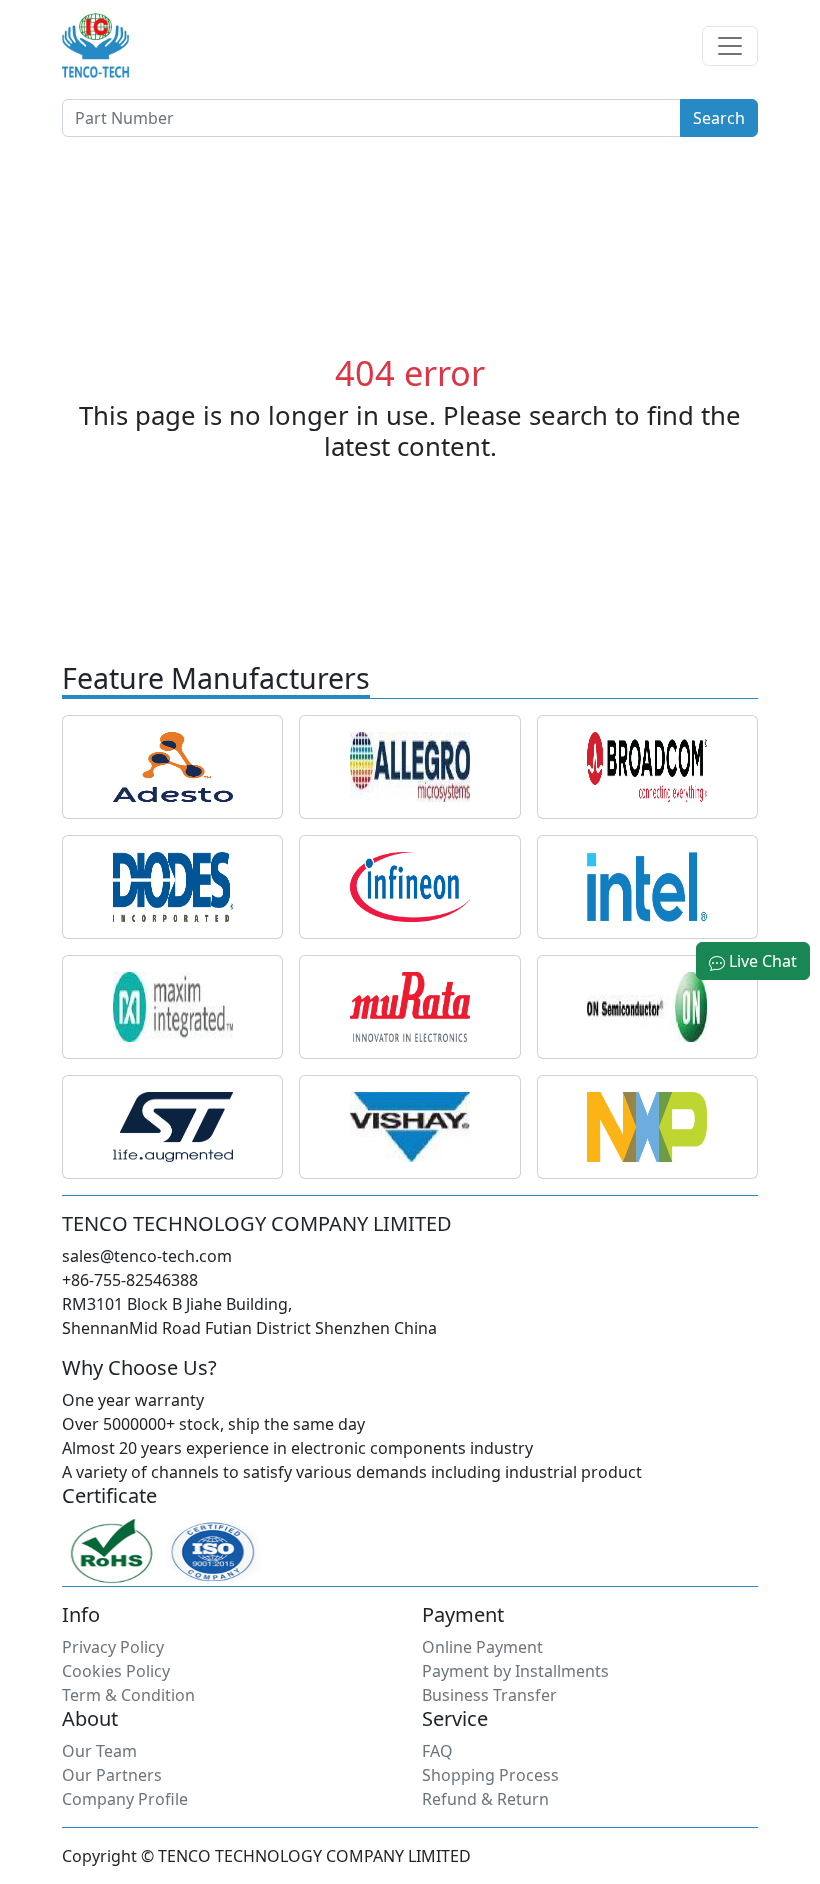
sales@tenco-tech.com (147, 1256)
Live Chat (761, 961)
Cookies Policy (116, 1671)
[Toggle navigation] (730, 46)
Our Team (99, 1751)
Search (719, 118)
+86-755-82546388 (130, 1280)
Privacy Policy (113, 1647)
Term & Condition (128, 1695)
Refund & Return (485, 1799)
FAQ (437, 1751)
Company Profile (125, 1799)
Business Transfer (489, 1695)
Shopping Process (490, 1775)
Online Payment (482, 1647)
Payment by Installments (515, 1671)
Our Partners (112, 1775)
